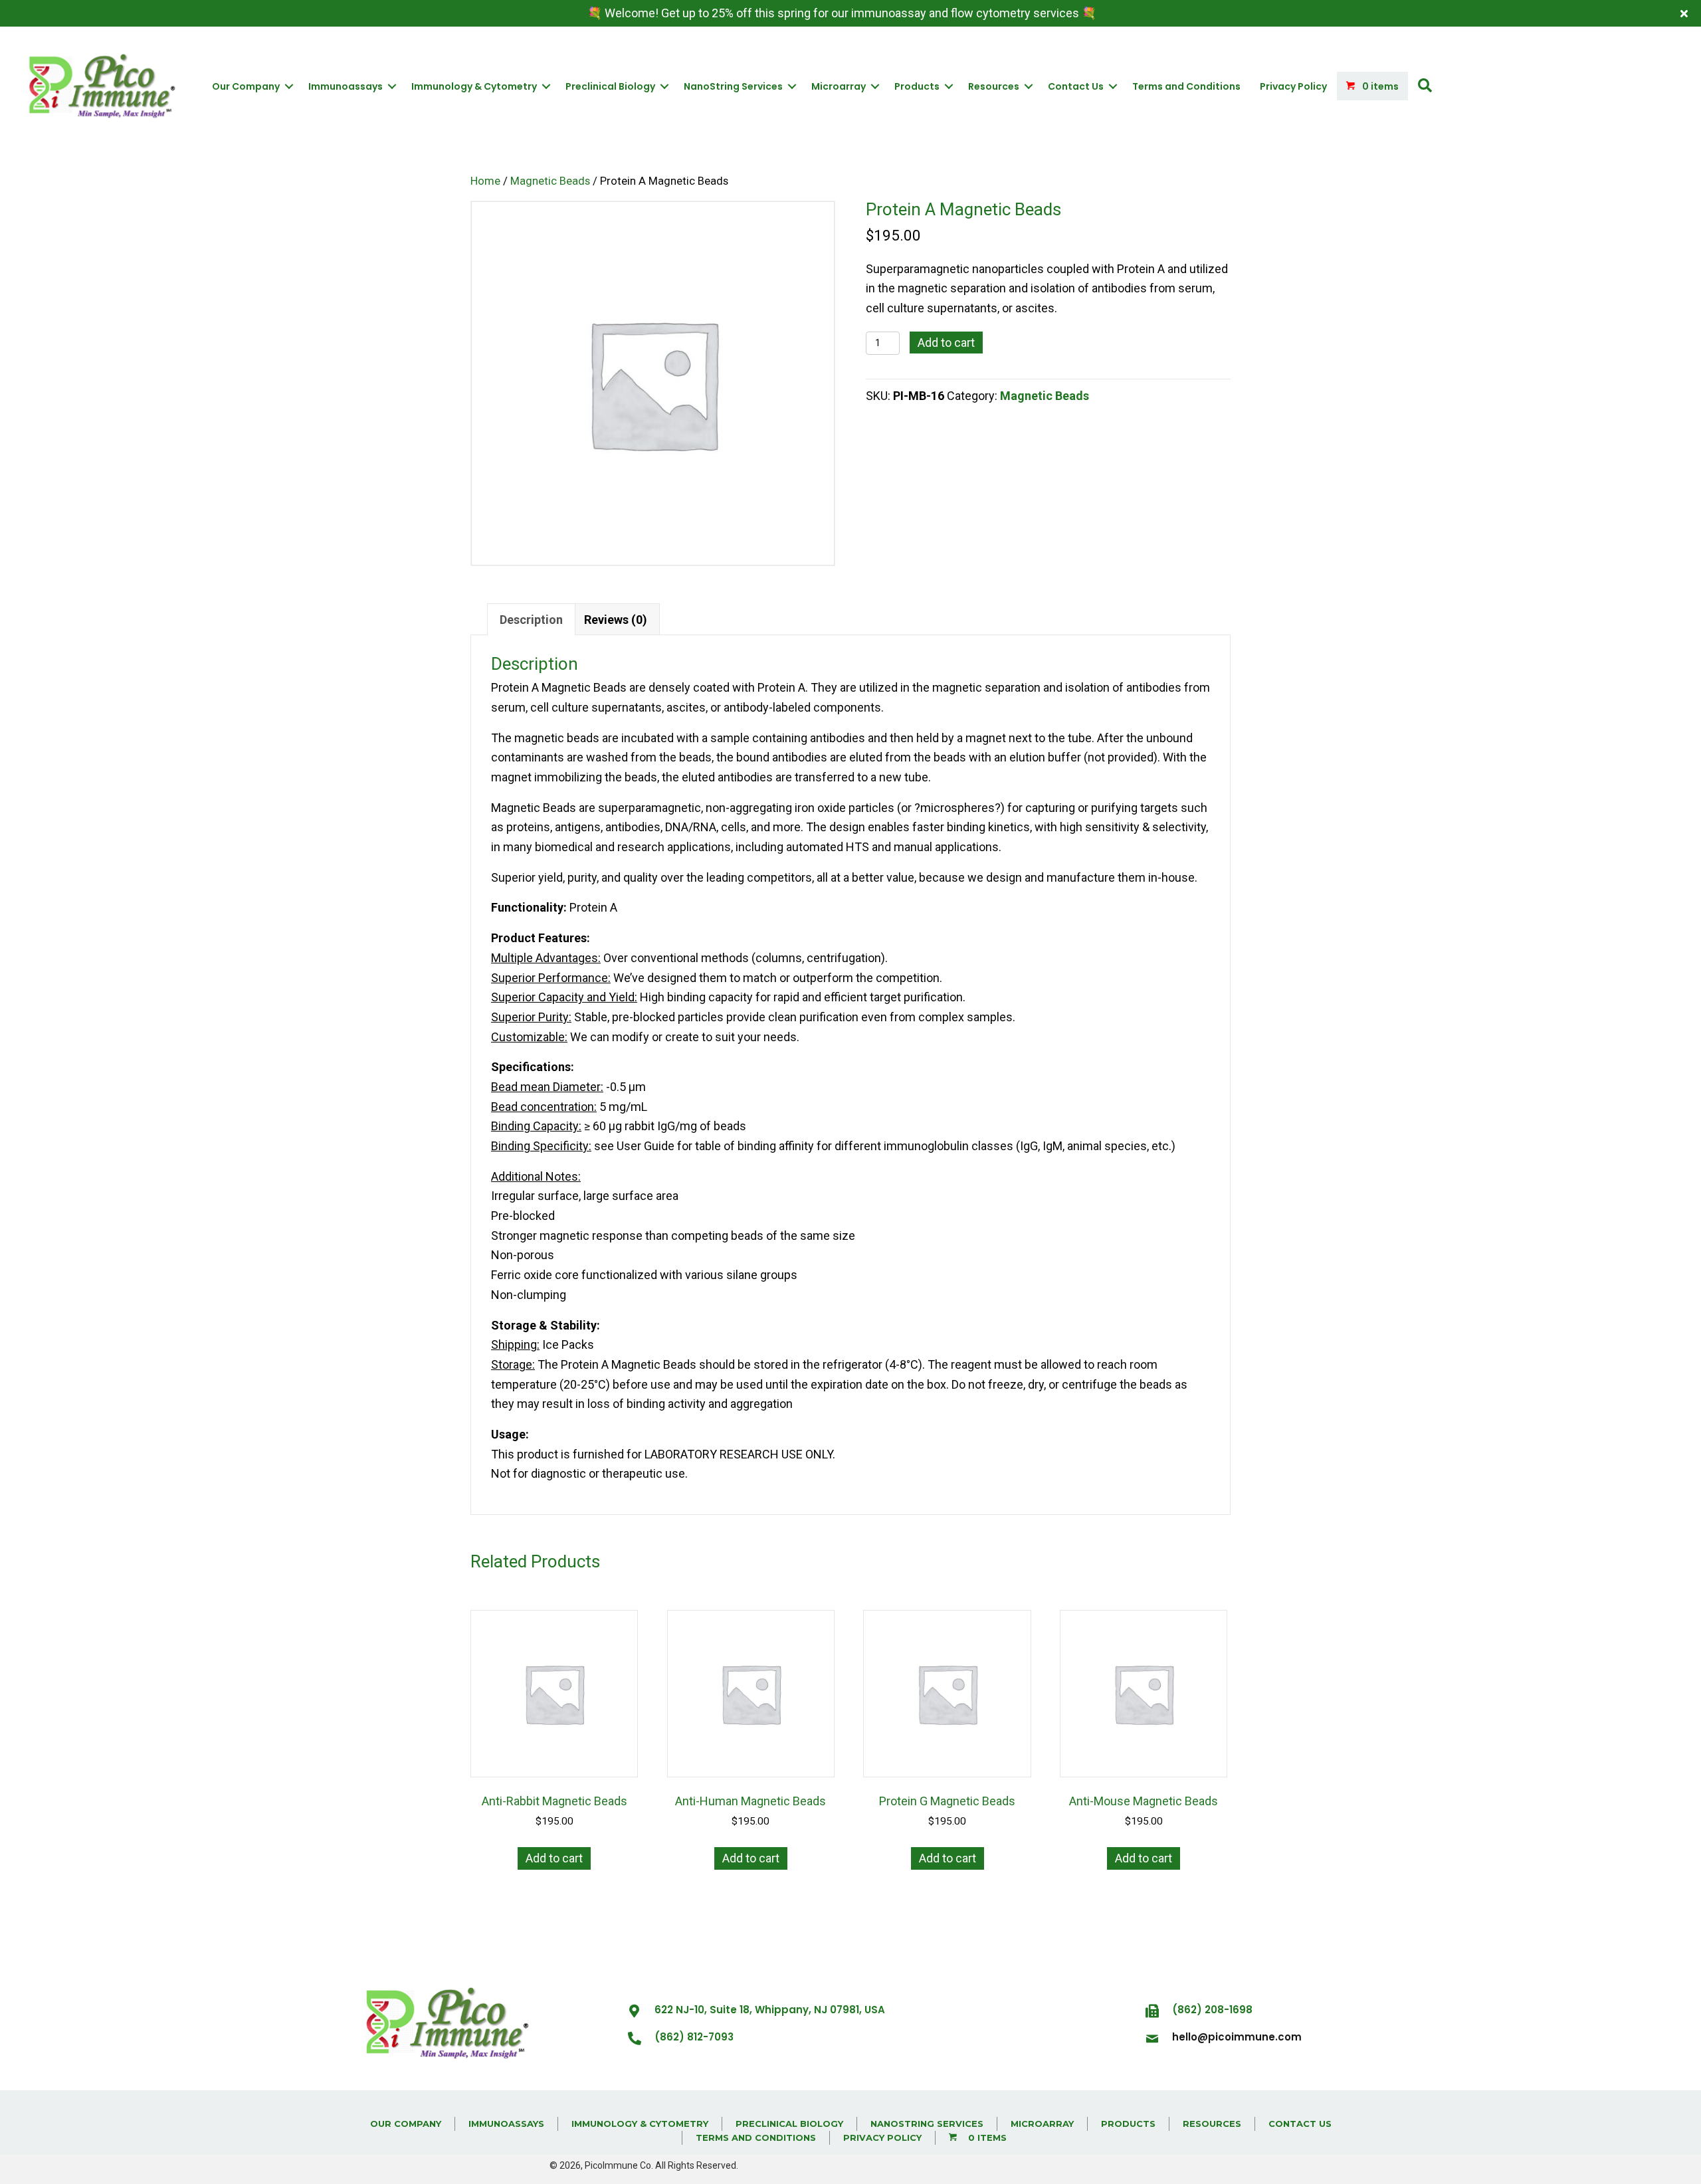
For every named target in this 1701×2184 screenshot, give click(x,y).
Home (485, 181)
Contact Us (1076, 86)
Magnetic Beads (550, 181)
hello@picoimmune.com (1237, 2037)
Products (917, 86)
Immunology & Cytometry (474, 86)
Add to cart (946, 343)
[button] (1425, 86)
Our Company (246, 86)
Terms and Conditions (1186, 86)
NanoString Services (733, 86)
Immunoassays (346, 86)
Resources (994, 86)
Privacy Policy (1293, 86)
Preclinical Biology (610, 86)
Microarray (839, 86)
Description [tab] (531, 620)
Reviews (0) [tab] (616, 620)
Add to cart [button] (554, 1858)
